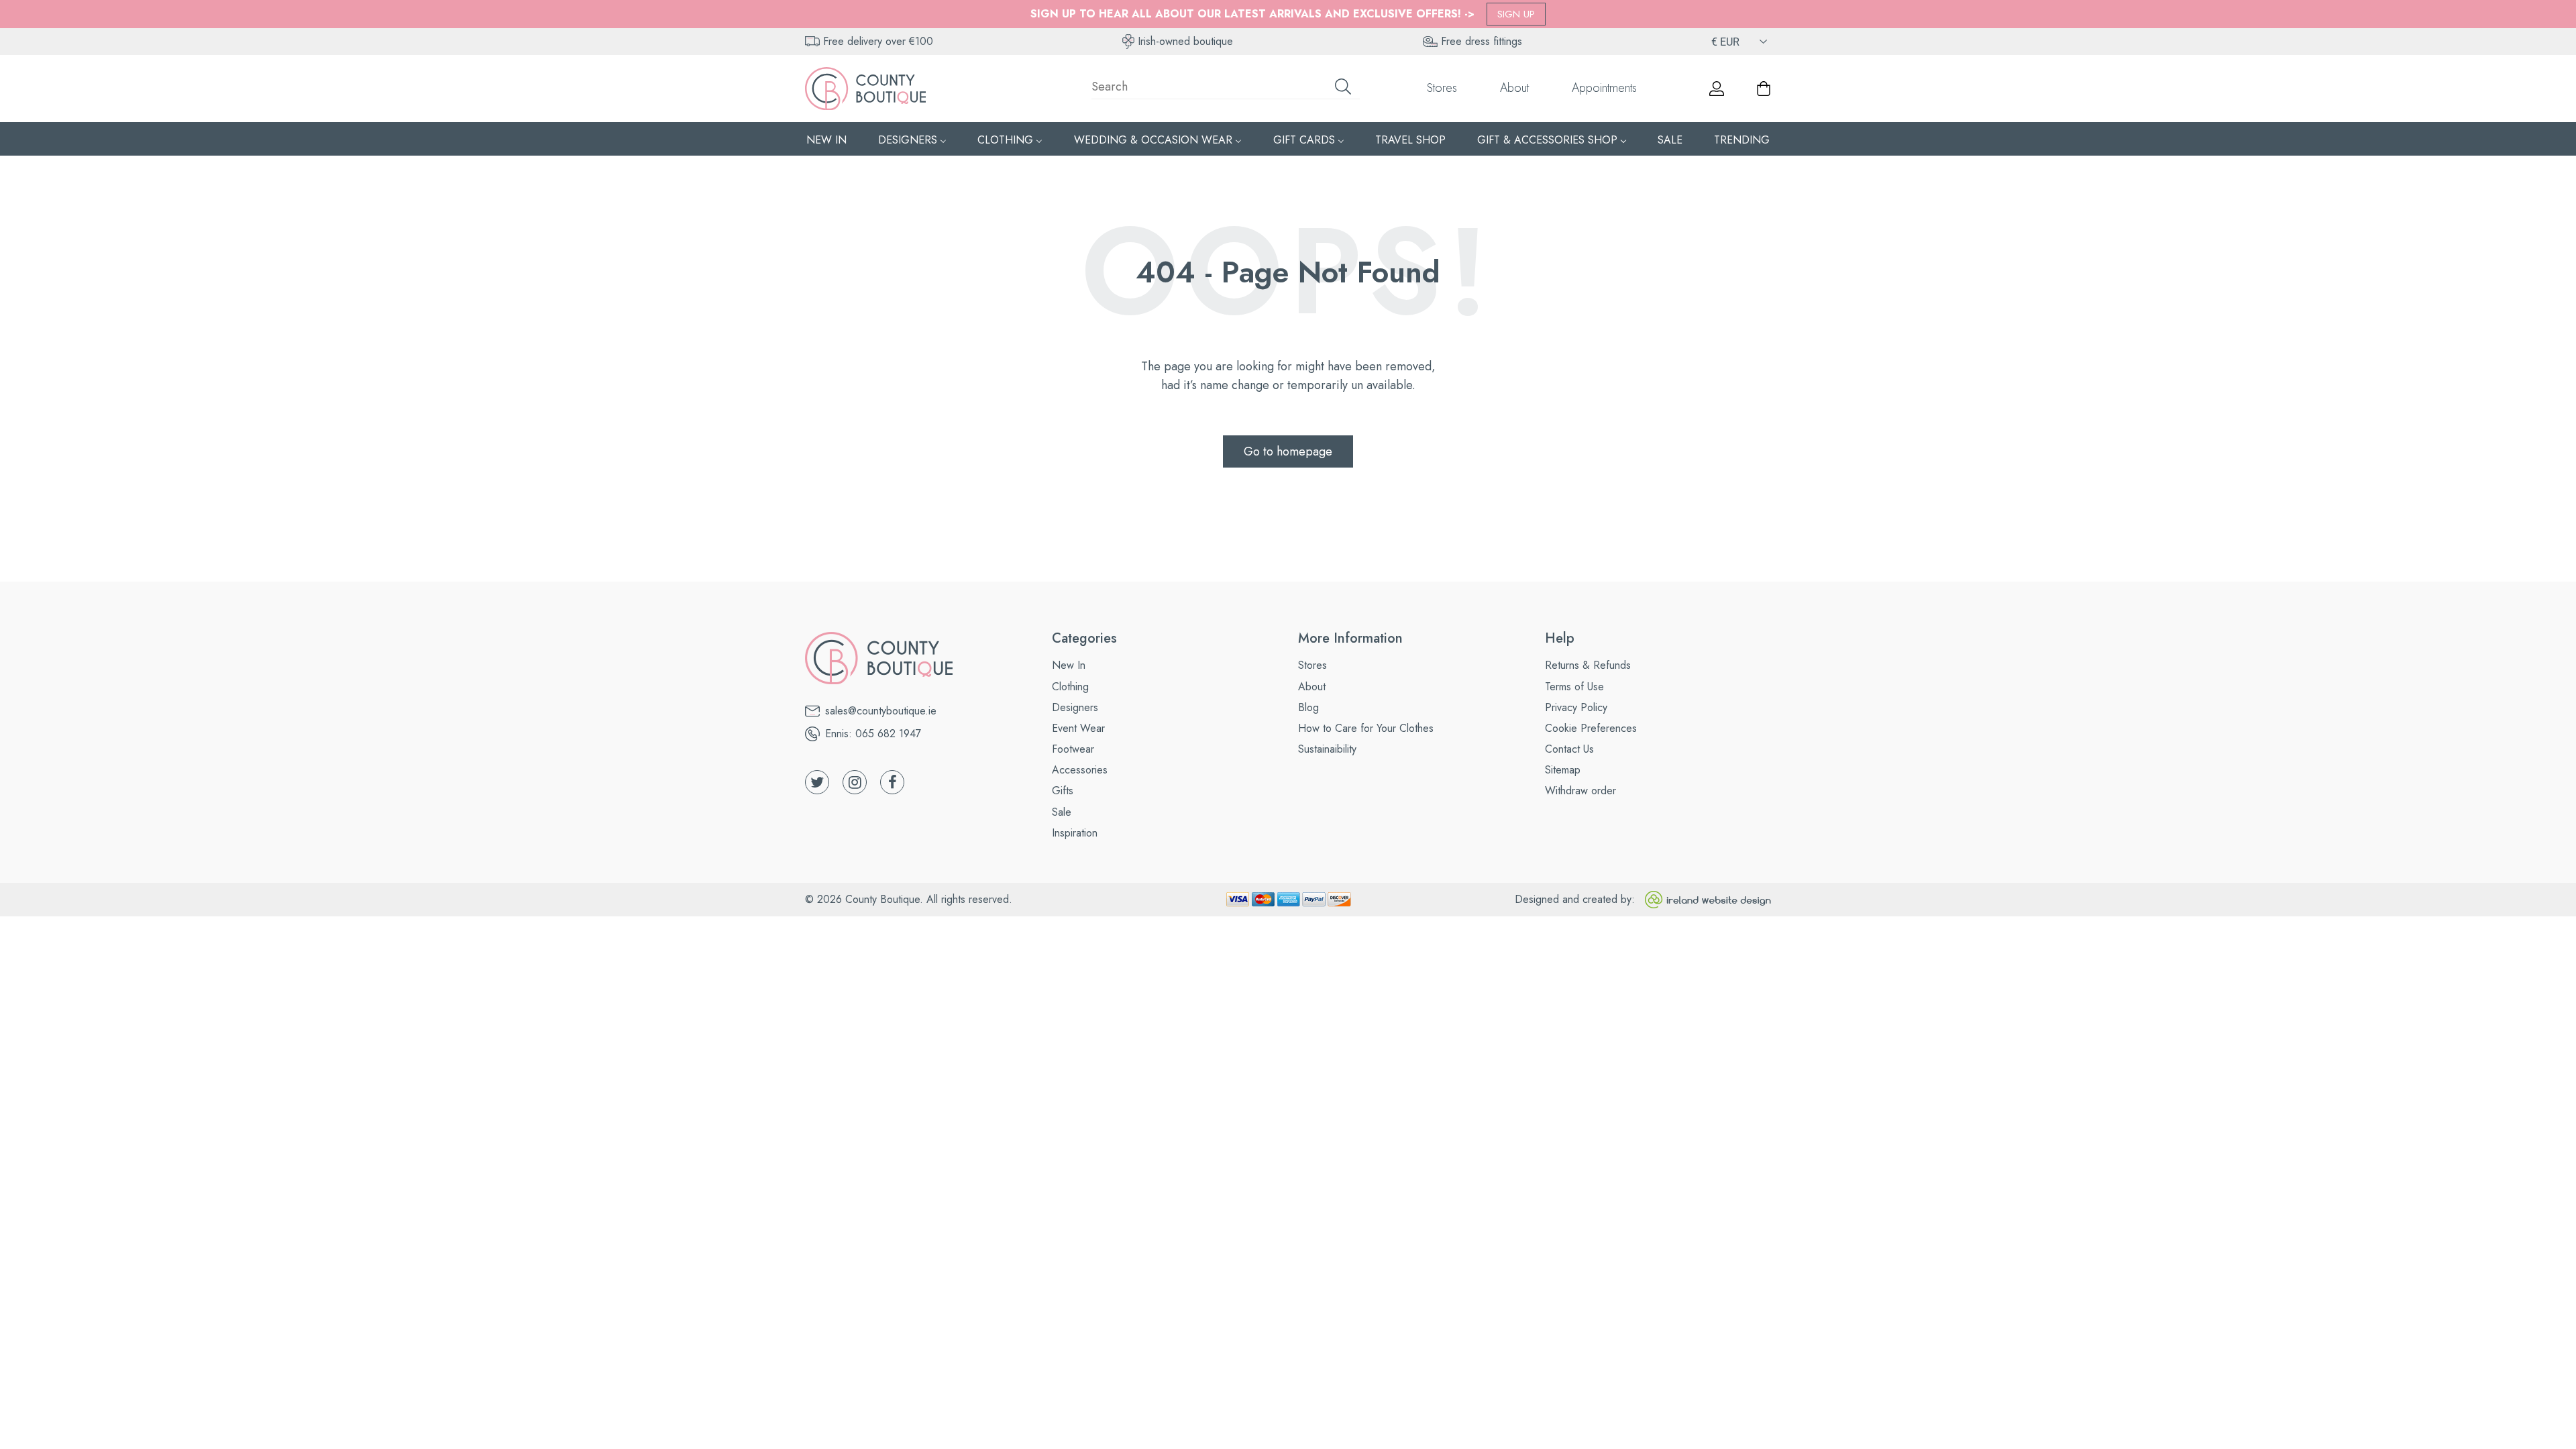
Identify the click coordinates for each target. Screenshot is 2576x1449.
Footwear (1073, 749)
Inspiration (1075, 833)
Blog (1308, 707)
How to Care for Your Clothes (1366, 728)
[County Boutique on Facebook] (892, 782)
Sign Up (1516, 14)
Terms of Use (1574, 687)
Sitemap (1563, 770)
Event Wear (1078, 728)
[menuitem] (826, 139)
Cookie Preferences (1591, 728)
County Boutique (882, 899)
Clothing (1070, 687)
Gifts (1063, 791)
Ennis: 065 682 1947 (873, 734)
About (1514, 88)
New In (1069, 665)
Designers (1075, 707)
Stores (1442, 88)
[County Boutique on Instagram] (855, 782)
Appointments (1604, 88)
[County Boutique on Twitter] (817, 782)
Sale (1062, 812)
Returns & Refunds (1588, 665)
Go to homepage (1288, 451)
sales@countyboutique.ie (881, 711)
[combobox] (1226, 89)
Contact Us (1569, 749)
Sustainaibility (1327, 749)
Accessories (1080, 770)
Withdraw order (1580, 791)
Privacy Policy (1576, 707)
